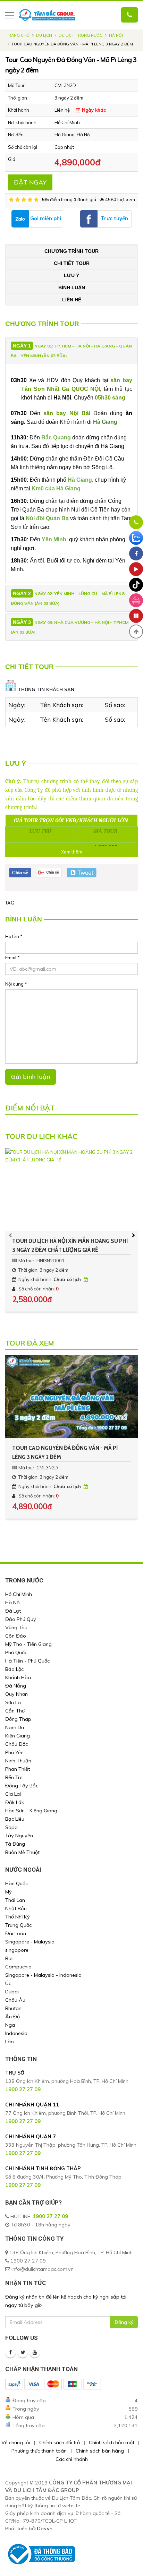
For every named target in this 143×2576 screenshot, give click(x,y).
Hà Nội (116, 35)
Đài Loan (16, 1933)
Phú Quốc (16, 1652)
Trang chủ (18, 35)
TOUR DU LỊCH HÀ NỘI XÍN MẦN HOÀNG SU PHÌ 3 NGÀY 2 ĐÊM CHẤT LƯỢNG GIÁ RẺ (70, 1245)
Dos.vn (45, 2528)
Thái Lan (15, 1900)
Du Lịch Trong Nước (81, 35)
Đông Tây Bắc (22, 1786)
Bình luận (72, 287)
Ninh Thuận (18, 1761)
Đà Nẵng (16, 1686)
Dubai (12, 1992)
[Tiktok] (136, 585)
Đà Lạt (13, 1611)
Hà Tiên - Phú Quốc (27, 1661)
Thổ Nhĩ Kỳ (18, 1917)
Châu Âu (15, 2000)
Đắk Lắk (15, 1802)
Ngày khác (93, 110)
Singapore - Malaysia (30, 1942)
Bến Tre (14, 1777)
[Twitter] (23, 2352)
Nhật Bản (16, 1908)
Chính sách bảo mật (112, 2442)
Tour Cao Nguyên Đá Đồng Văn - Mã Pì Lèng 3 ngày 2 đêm (65, 1452)
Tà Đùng (15, 1844)
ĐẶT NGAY (30, 182)
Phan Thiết (18, 1769)
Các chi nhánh (72, 2459)
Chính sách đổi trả (60, 2442)
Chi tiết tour (72, 263)
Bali (9, 1958)
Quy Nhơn (16, 1694)
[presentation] (10, 1235)
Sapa (11, 1827)
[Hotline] (136, 522)
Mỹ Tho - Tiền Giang (28, 1644)
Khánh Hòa (18, 1677)
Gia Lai (13, 1794)
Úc (8, 1983)
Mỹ (9, 1892)
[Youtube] (35, 2352)
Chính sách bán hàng (100, 2451)
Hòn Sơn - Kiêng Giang (31, 1811)
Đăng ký (124, 2322)
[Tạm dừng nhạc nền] (136, 616)
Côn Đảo (16, 1636)
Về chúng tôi (16, 2442)
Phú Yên (14, 1752)
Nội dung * (16, 984)
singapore (17, 1950)
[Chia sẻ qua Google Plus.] (49, 872)
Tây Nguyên (19, 1836)
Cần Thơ (15, 1711)
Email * (12, 958)
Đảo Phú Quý (21, 1619)
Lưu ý (71, 275)
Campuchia (18, 1967)
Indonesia (16, 2033)
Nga (10, 2025)
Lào (10, 2042)
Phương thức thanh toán (39, 2451)
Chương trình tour (71, 251)
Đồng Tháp (18, 1719)
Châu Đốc (16, 1744)
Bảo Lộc (14, 1669)
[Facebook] (10, 2352)
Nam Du (15, 1727)
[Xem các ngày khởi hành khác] (86, 1279)
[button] (136, 632)
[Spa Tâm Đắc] (136, 600)
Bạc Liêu (15, 1819)
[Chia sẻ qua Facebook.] (20, 872)
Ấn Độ (12, 2017)
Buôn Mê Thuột (22, 1852)
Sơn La (13, 1702)
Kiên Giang (18, 1736)
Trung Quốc (18, 1925)
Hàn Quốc (16, 1883)
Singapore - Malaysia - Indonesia (43, 1975)
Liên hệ (72, 300)
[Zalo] (136, 538)
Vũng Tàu (16, 1628)
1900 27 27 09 (50, 2216)
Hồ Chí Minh (19, 1594)
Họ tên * (14, 936)
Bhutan (13, 2008)
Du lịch (44, 35)
